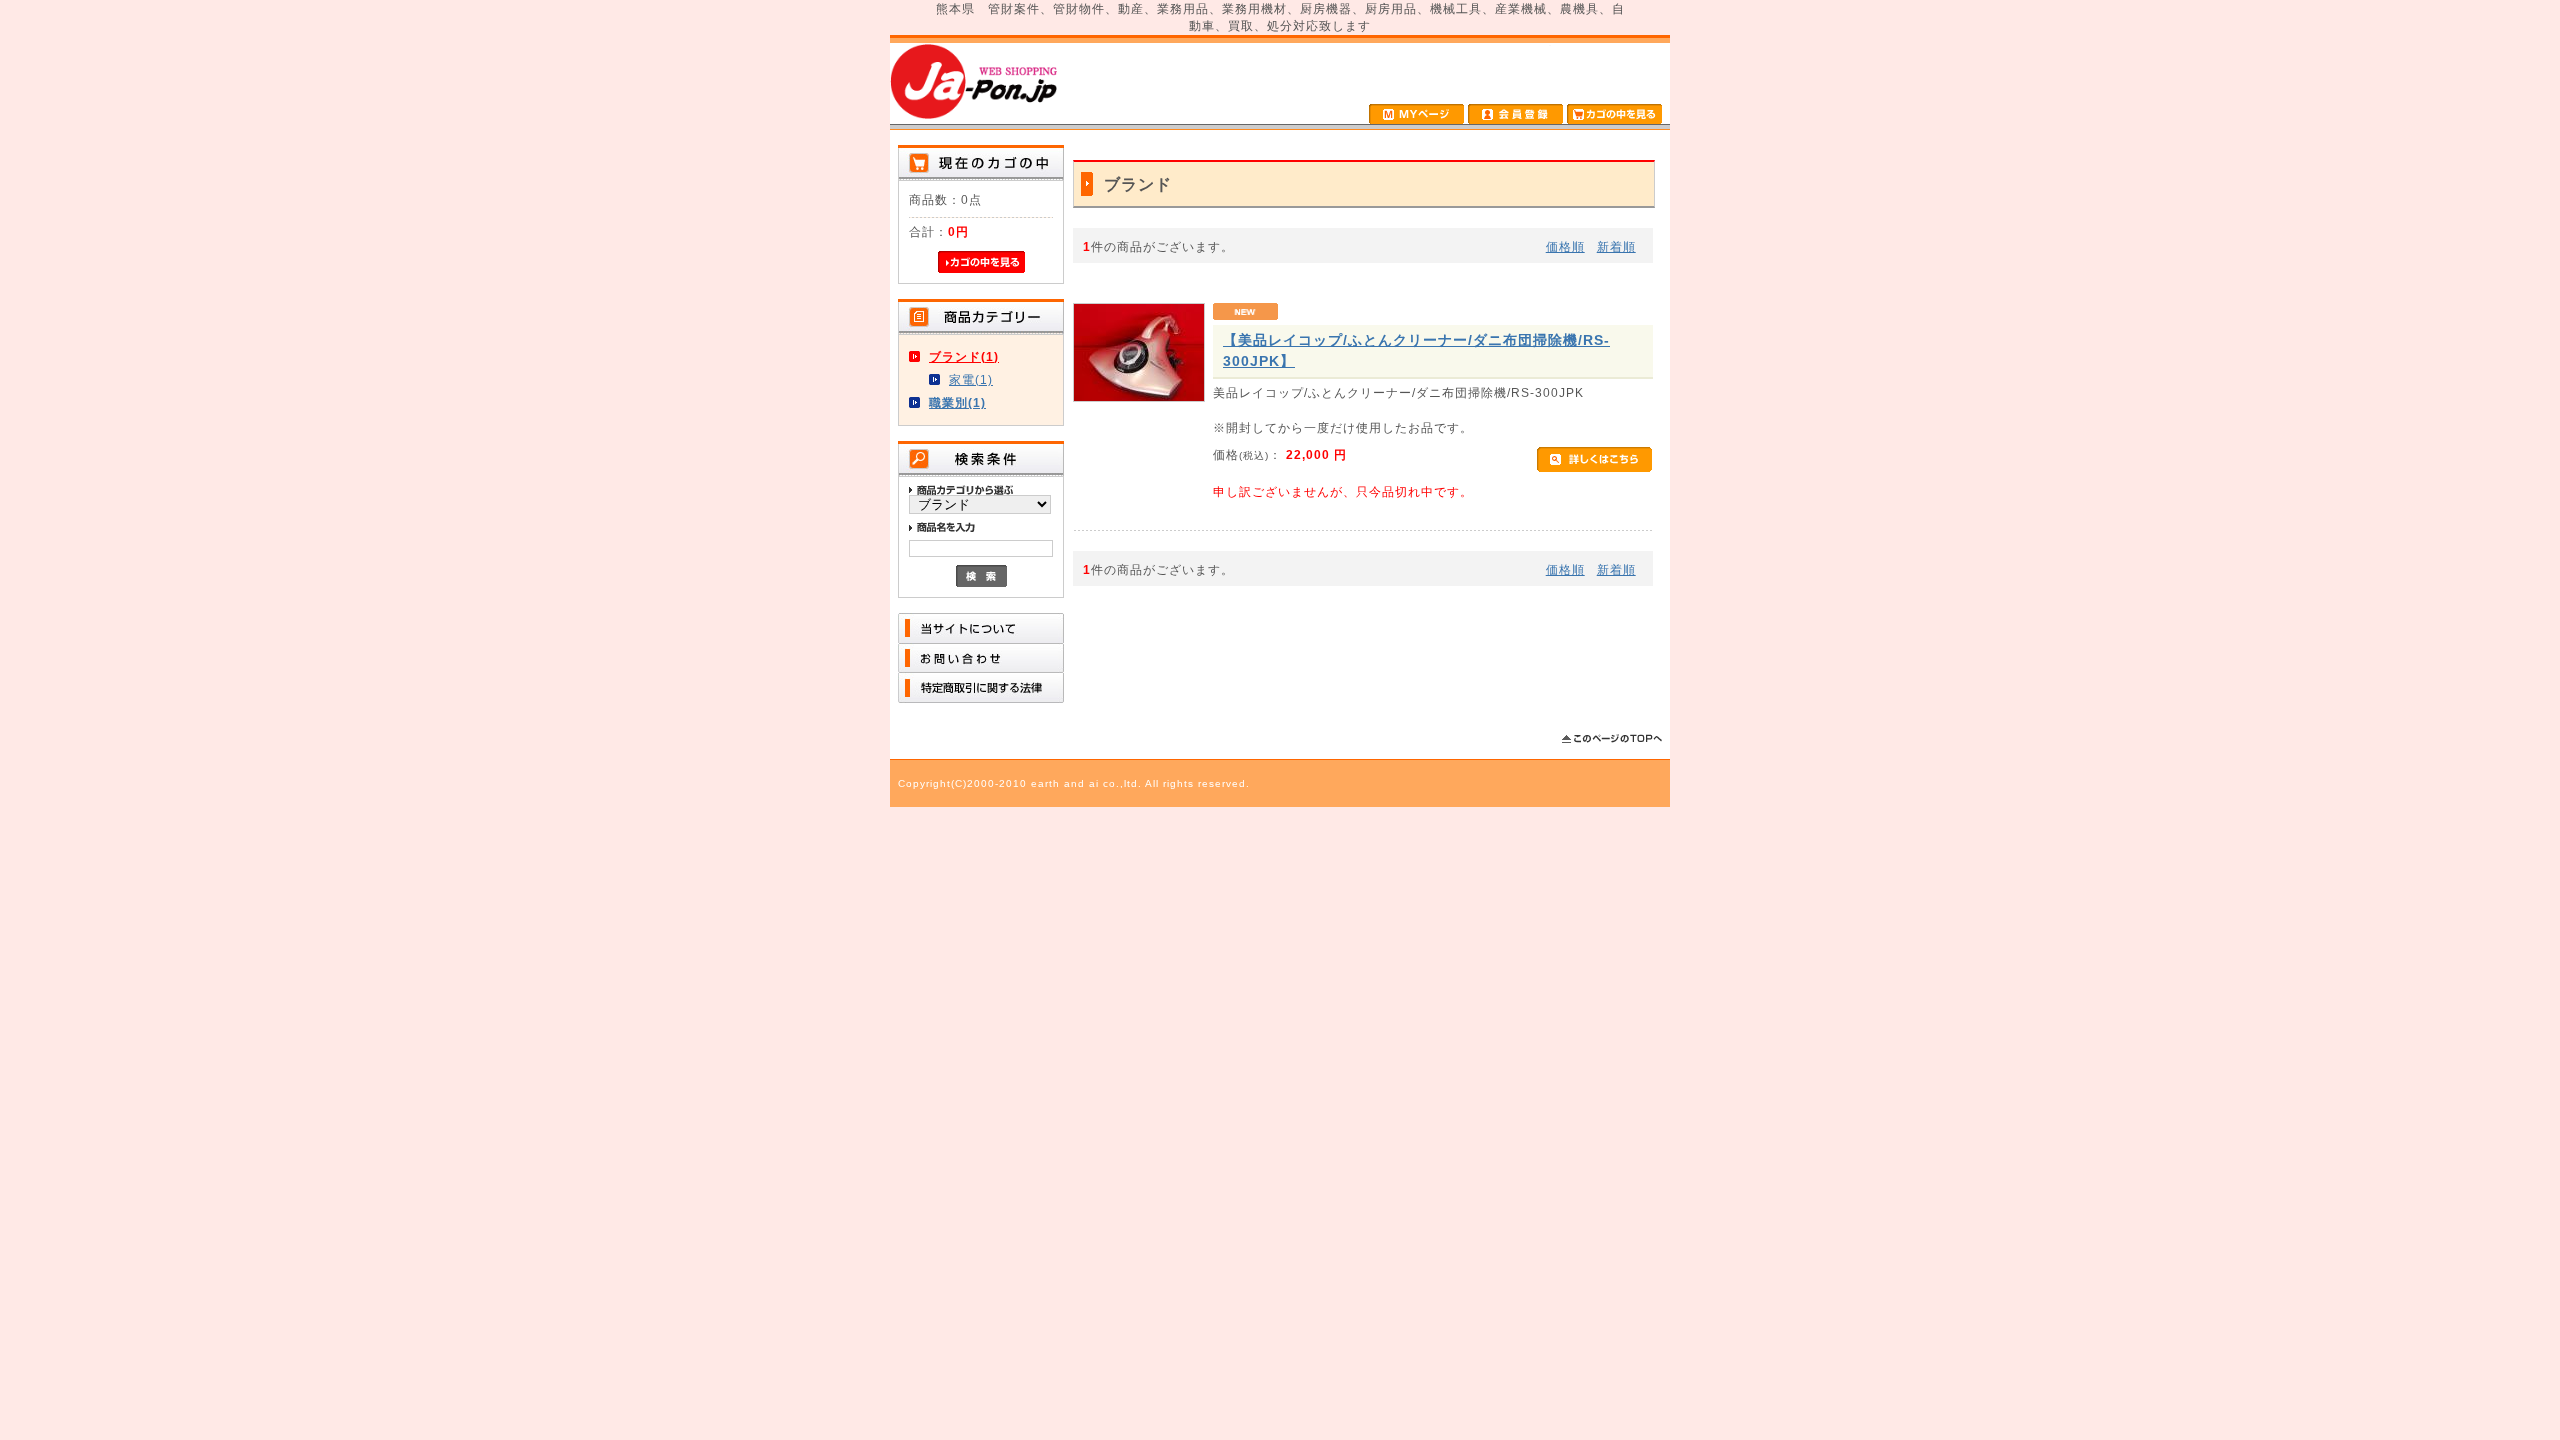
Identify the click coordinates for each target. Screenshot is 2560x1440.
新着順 (1616, 246)
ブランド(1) (964, 356)
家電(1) (971, 379)
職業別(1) (957, 402)
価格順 (1565, 246)
